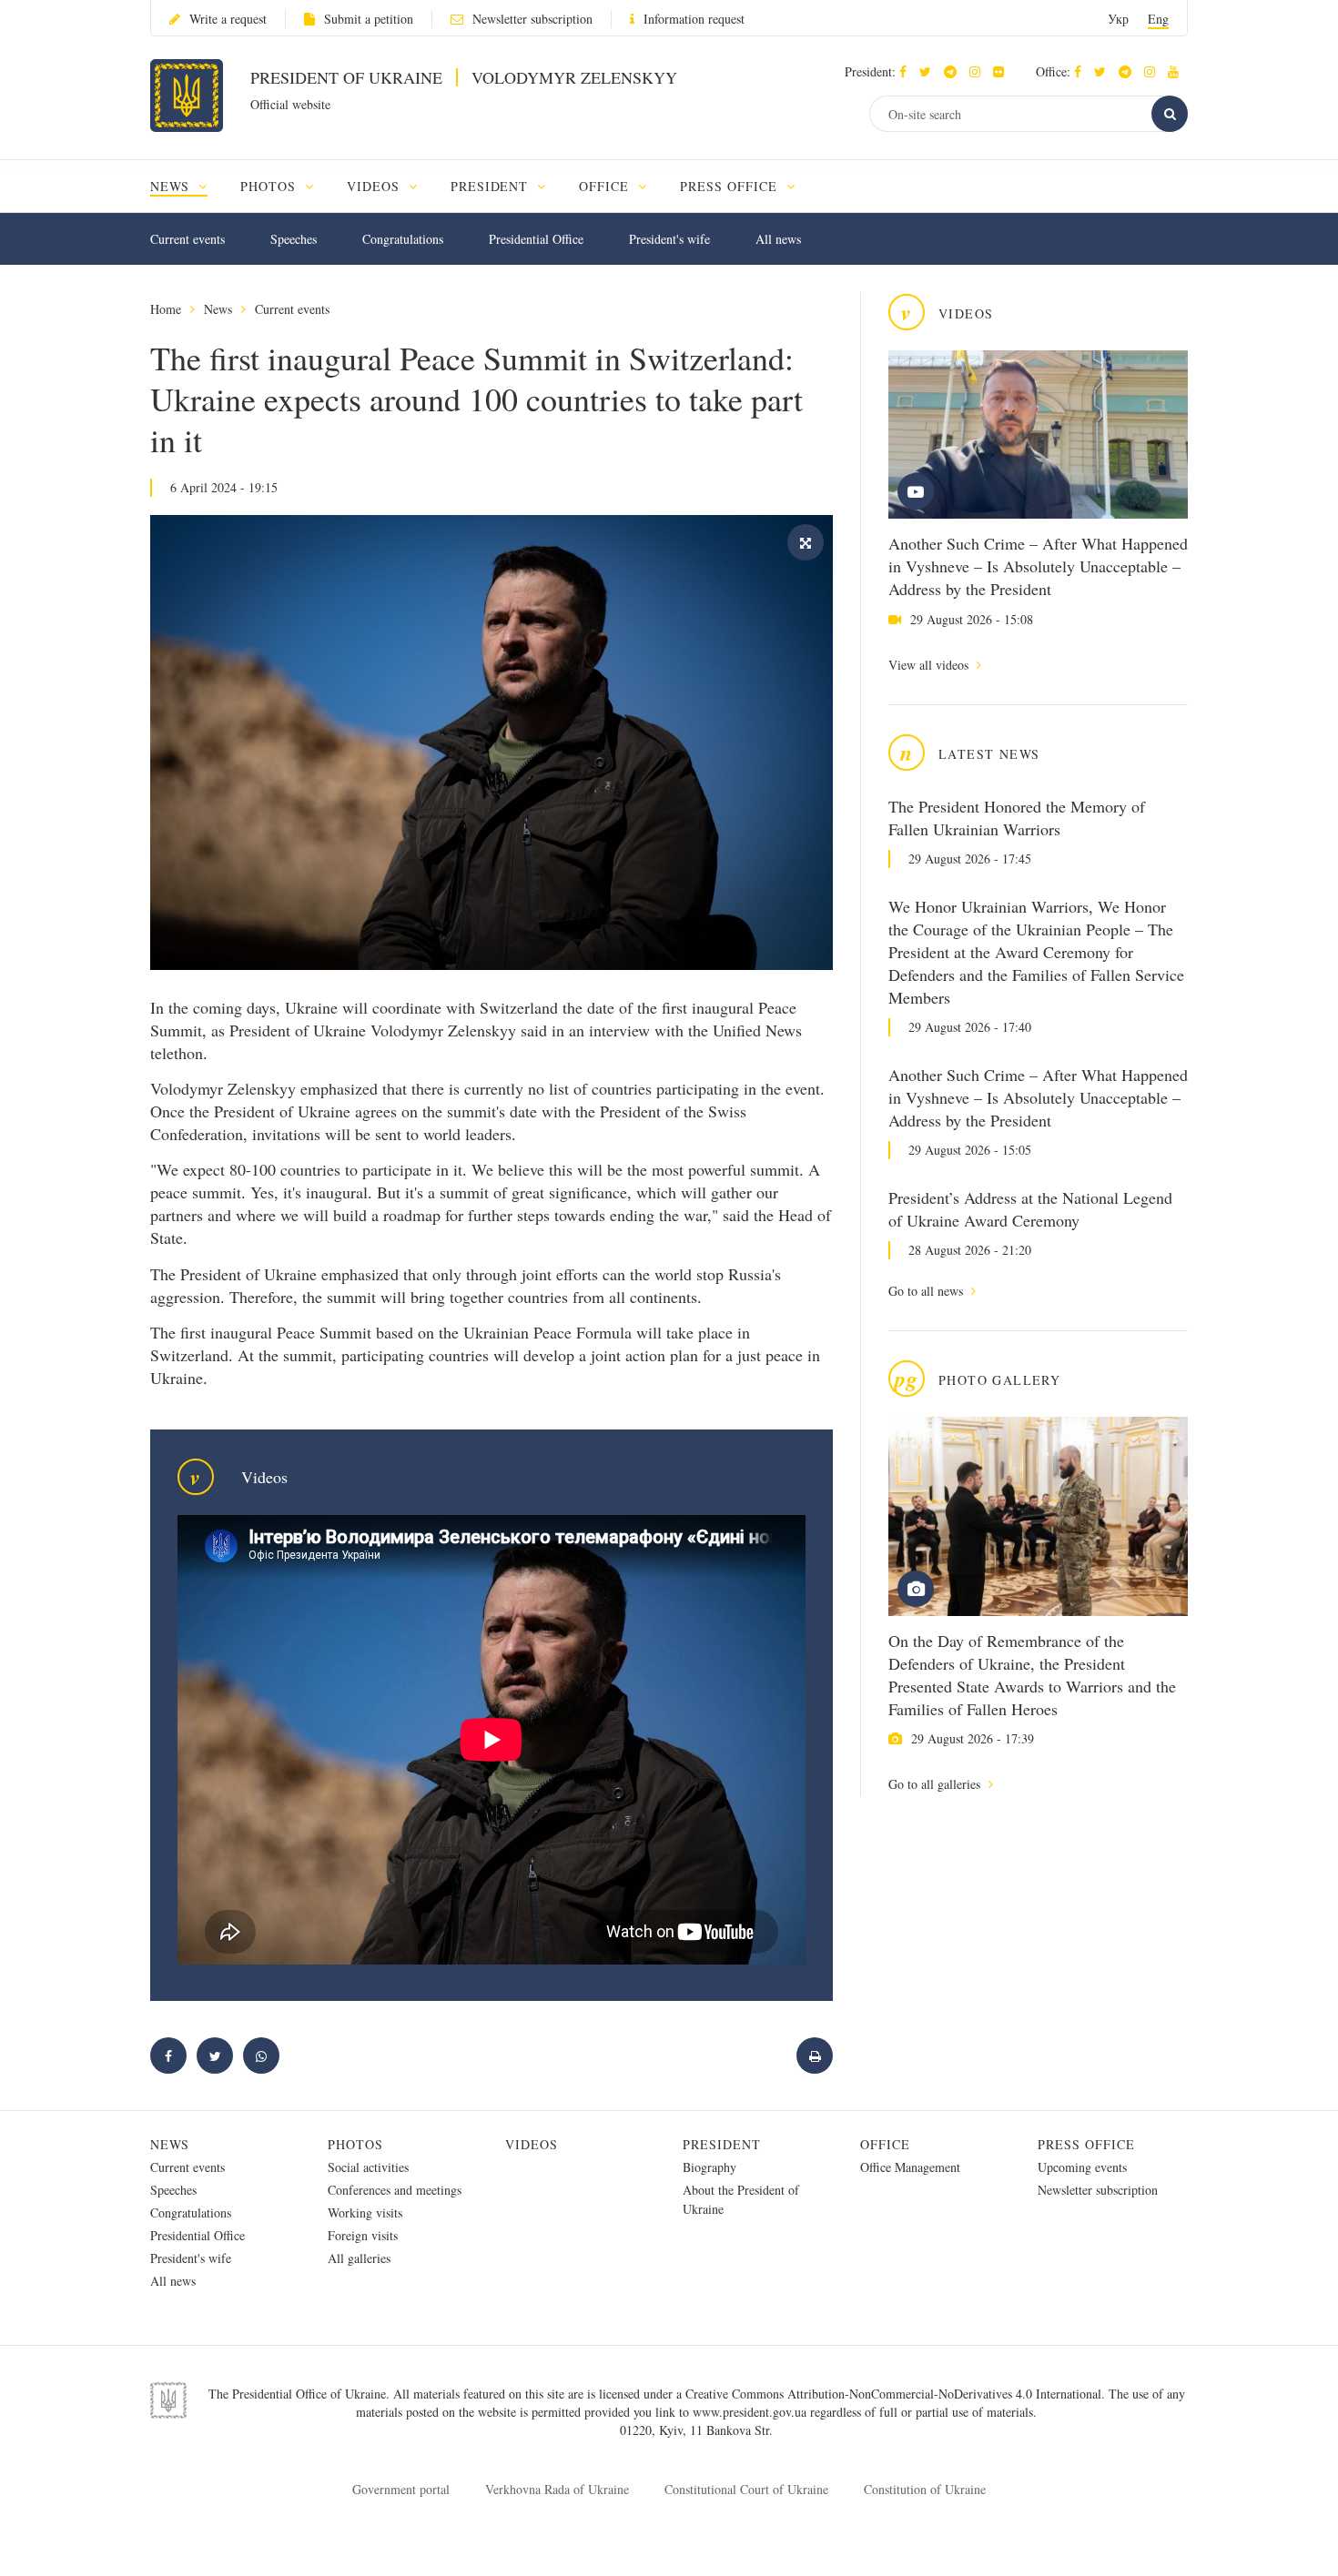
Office (885, 2144)
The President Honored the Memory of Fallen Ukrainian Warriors (1017, 818)
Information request (694, 19)
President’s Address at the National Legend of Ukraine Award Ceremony (1030, 1209)
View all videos (930, 665)
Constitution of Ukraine (925, 2489)
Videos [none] (375, 186)
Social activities (368, 2167)
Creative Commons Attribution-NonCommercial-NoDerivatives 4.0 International (893, 2394)
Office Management (910, 2167)
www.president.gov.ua (751, 2412)
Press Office (1086, 2144)
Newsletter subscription (532, 19)
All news (778, 239)
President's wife (669, 239)
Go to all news (927, 1291)
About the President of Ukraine (741, 2199)
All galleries (359, 2258)
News (218, 309)
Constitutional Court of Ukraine (746, 2489)
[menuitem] (187, 186)
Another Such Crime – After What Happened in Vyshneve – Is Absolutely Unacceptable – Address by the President (1038, 566)
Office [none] (606, 186)
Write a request (228, 19)
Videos (532, 2144)
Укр (1118, 19)
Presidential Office (536, 239)
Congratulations (403, 239)
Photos (355, 2144)
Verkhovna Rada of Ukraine (557, 2489)
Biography (710, 2167)
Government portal (401, 2489)
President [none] (492, 186)
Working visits (365, 2212)
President (722, 2144)
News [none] (172, 186)
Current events (188, 239)
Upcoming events (1082, 2167)
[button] (930, 71)
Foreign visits (363, 2235)
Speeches (294, 239)
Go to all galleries (936, 1784)
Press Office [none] (731, 186)
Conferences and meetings (395, 2190)
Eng (1158, 19)
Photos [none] (270, 186)
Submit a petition (369, 19)
